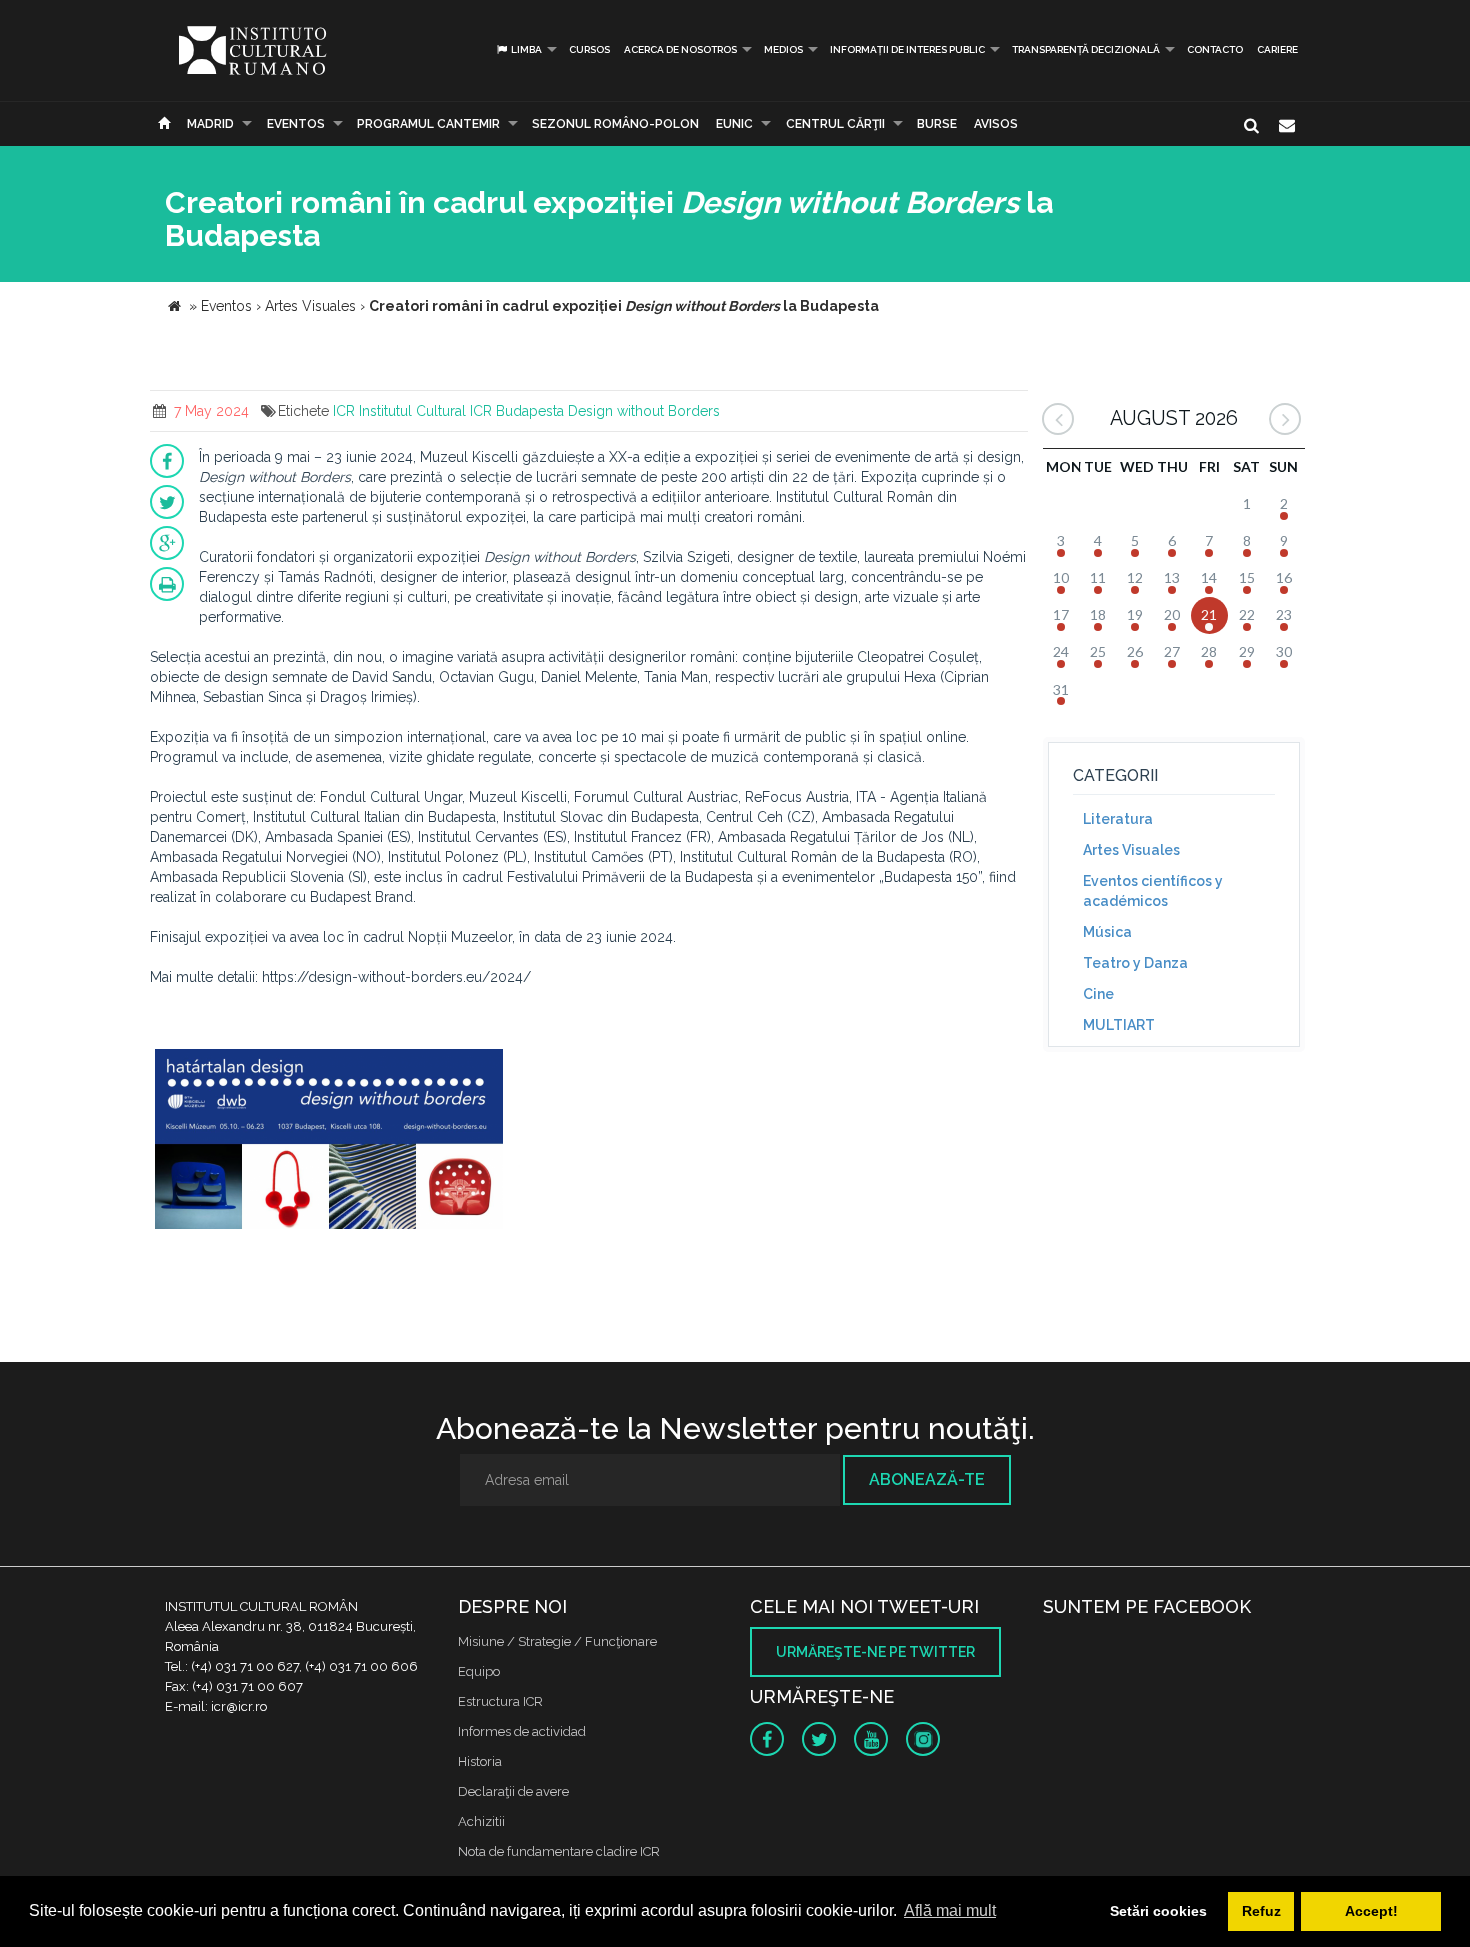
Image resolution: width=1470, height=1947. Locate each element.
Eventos (296, 124)
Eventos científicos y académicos (1153, 891)
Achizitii (481, 1821)
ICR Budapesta (517, 411)
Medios (783, 49)
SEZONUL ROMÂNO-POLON (615, 124)
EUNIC (734, 124)
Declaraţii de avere (513, 1791)
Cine (1098, 994)
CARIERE (1277, 49)
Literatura (1118, 819)
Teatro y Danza (1135, 963)
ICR (344, 411)
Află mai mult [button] (950, 1910)
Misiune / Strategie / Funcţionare (557, 1641)
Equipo (479, 1671)
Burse (937, 124)
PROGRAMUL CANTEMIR (428, 124)
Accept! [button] (1371, 1911)
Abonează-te (927, 1479)
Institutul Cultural (412, 411)
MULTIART (1119, 1025)
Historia (480, 1761)
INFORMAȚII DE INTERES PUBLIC (907, 49)
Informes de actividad (522, 1731)
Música (1107, 932)
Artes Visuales (1131, 850)
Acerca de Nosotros (680, 49)
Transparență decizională (1086, 49)
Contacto (1215, 49)
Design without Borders (644, 411)
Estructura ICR (500, 1701)
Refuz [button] (1261, 1911)
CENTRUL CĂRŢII (835, 124)
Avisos (996, 124)
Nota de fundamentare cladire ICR (559, 1851)
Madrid (210, 124)
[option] (329, 1141)
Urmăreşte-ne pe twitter (875, 1652)
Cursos (589, 49)
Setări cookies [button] (1158, 1911)
